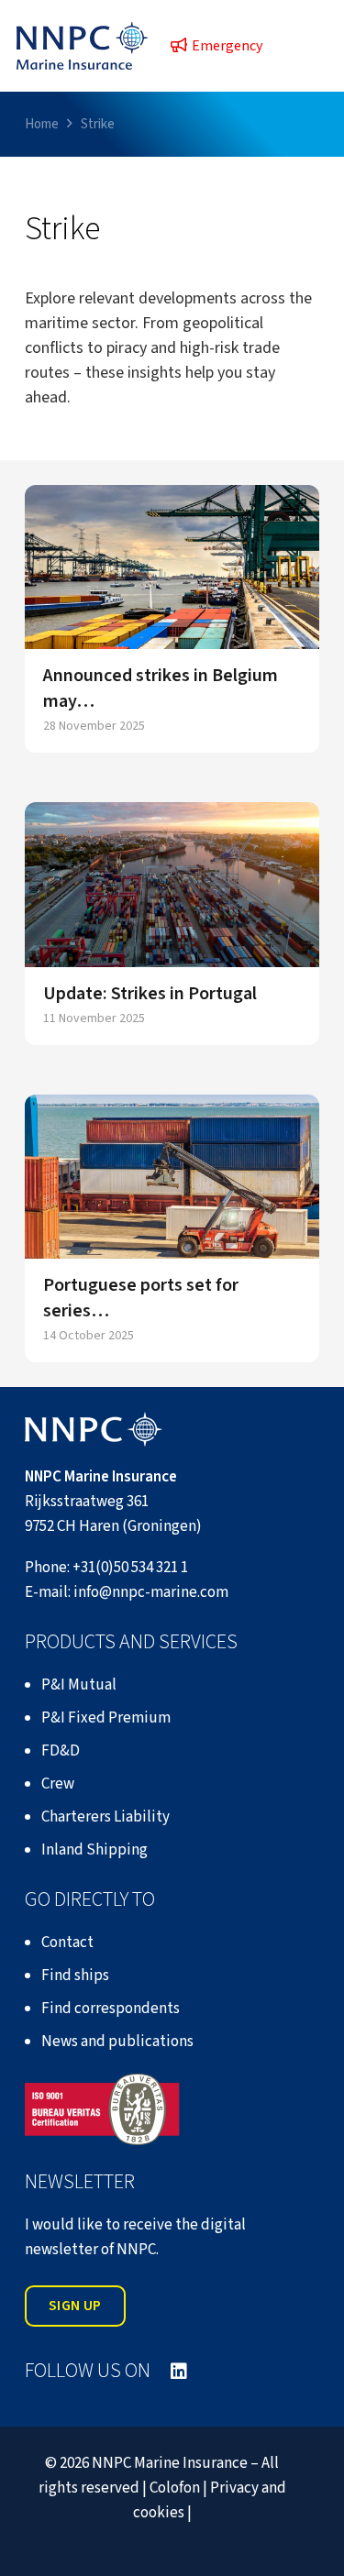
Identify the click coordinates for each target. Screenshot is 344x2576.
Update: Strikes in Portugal (150, 994)
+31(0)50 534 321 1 (130, 1568)
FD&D (61, 1751)
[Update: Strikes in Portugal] (172, 884)
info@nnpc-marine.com (151, 1592)
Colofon (175, 2488)
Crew (58, 1784)
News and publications (117, 2042)
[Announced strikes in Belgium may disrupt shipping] (172, 567)
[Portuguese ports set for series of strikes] (172, 1177)
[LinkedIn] (179, 2372)
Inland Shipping (94, 1850)
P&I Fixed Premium (106, 1718)
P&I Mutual (79, 1685)
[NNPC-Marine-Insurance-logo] (82, 46)
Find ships (75, 1976)
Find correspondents (111, 2009)
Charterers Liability (105, 1817)
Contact (67, 1943)
